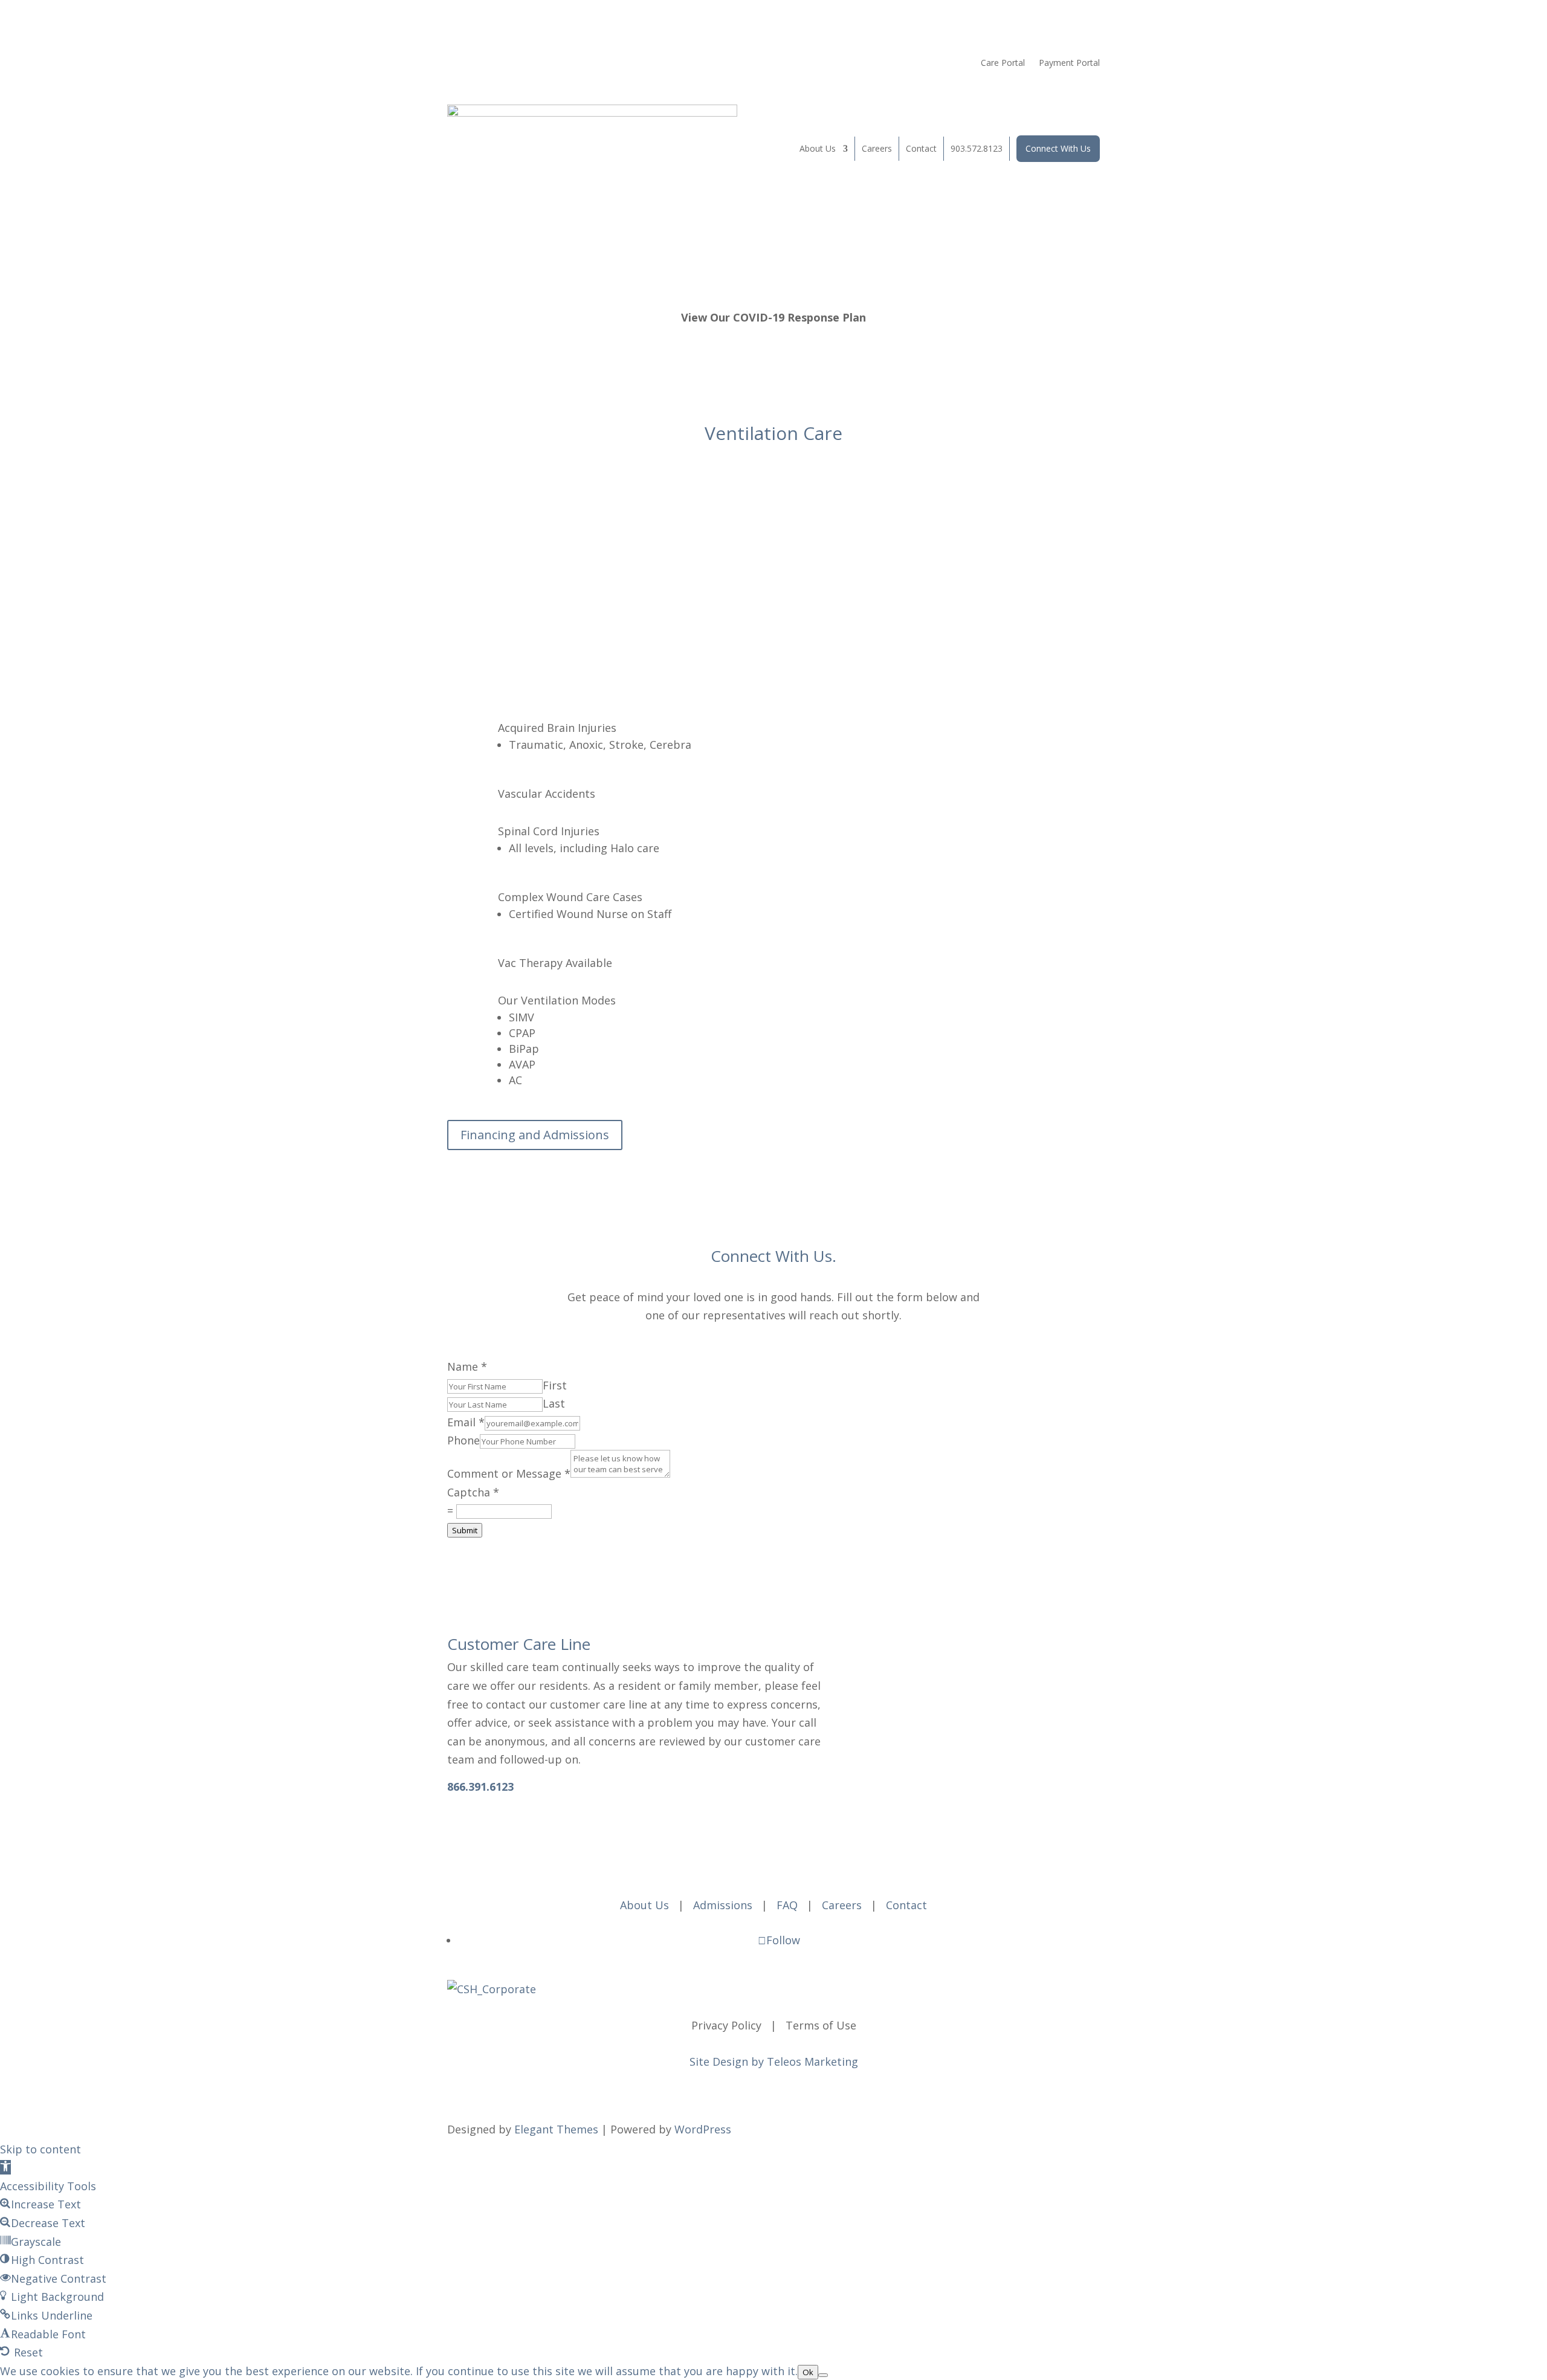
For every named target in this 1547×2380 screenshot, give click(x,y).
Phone (463, 1440)
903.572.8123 (977, 148)
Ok (808, 2372)
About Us (818, 148)
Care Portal (1003, 63)
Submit (465, 1530)
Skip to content (40, 2149)
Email (466, 1422)
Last (554, 1403)
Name (467, 1366)
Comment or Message (509, 1473)
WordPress (703, 2129)
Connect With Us (1058, 148)
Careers (877, 148)
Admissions (723, 1905)
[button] (5, 2167)
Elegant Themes (556, 2129)
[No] (823, 2375)
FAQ (787, 1905)
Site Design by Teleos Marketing (774, 2061)
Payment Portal (1069, 63)
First (555, 1385)
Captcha (473, 1492)
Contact (921, 148)
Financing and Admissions (535, 1135)
